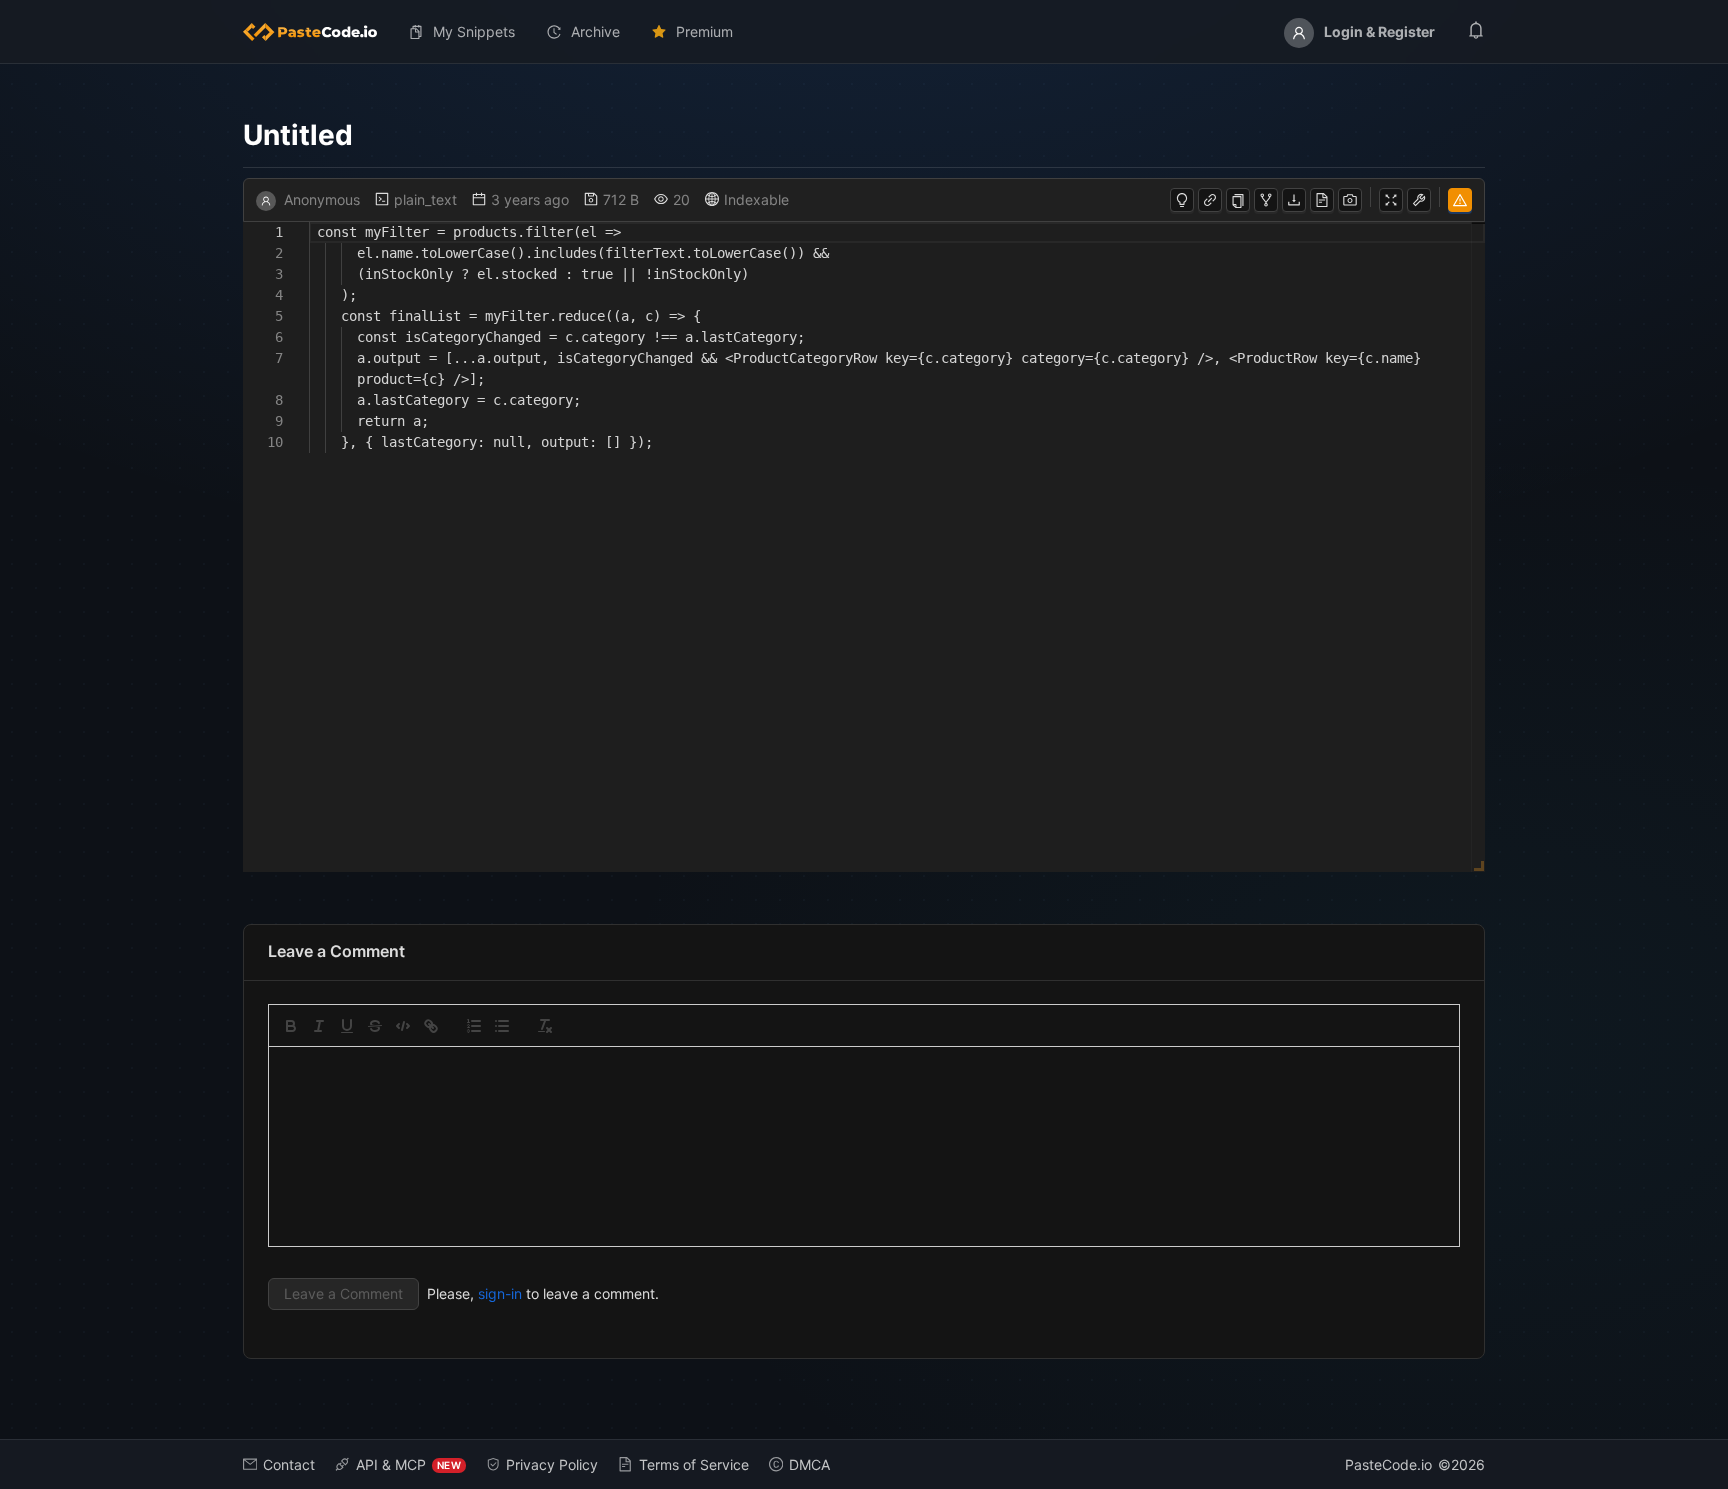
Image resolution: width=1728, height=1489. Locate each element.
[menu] (864, 32)
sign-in (500, 1293)
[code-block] (403, 1026)
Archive (595, 31)
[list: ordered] (474, 1026)
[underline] (347, 1026)
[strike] (375, 1026)
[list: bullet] (502, 1026)
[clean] (545, 1026)
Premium (704, 31)
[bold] (291, 1026)
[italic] (319, 1026)
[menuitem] (318, 32)
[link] (431, 1026)
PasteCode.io (1388, 1464)
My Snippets (474, 31)
